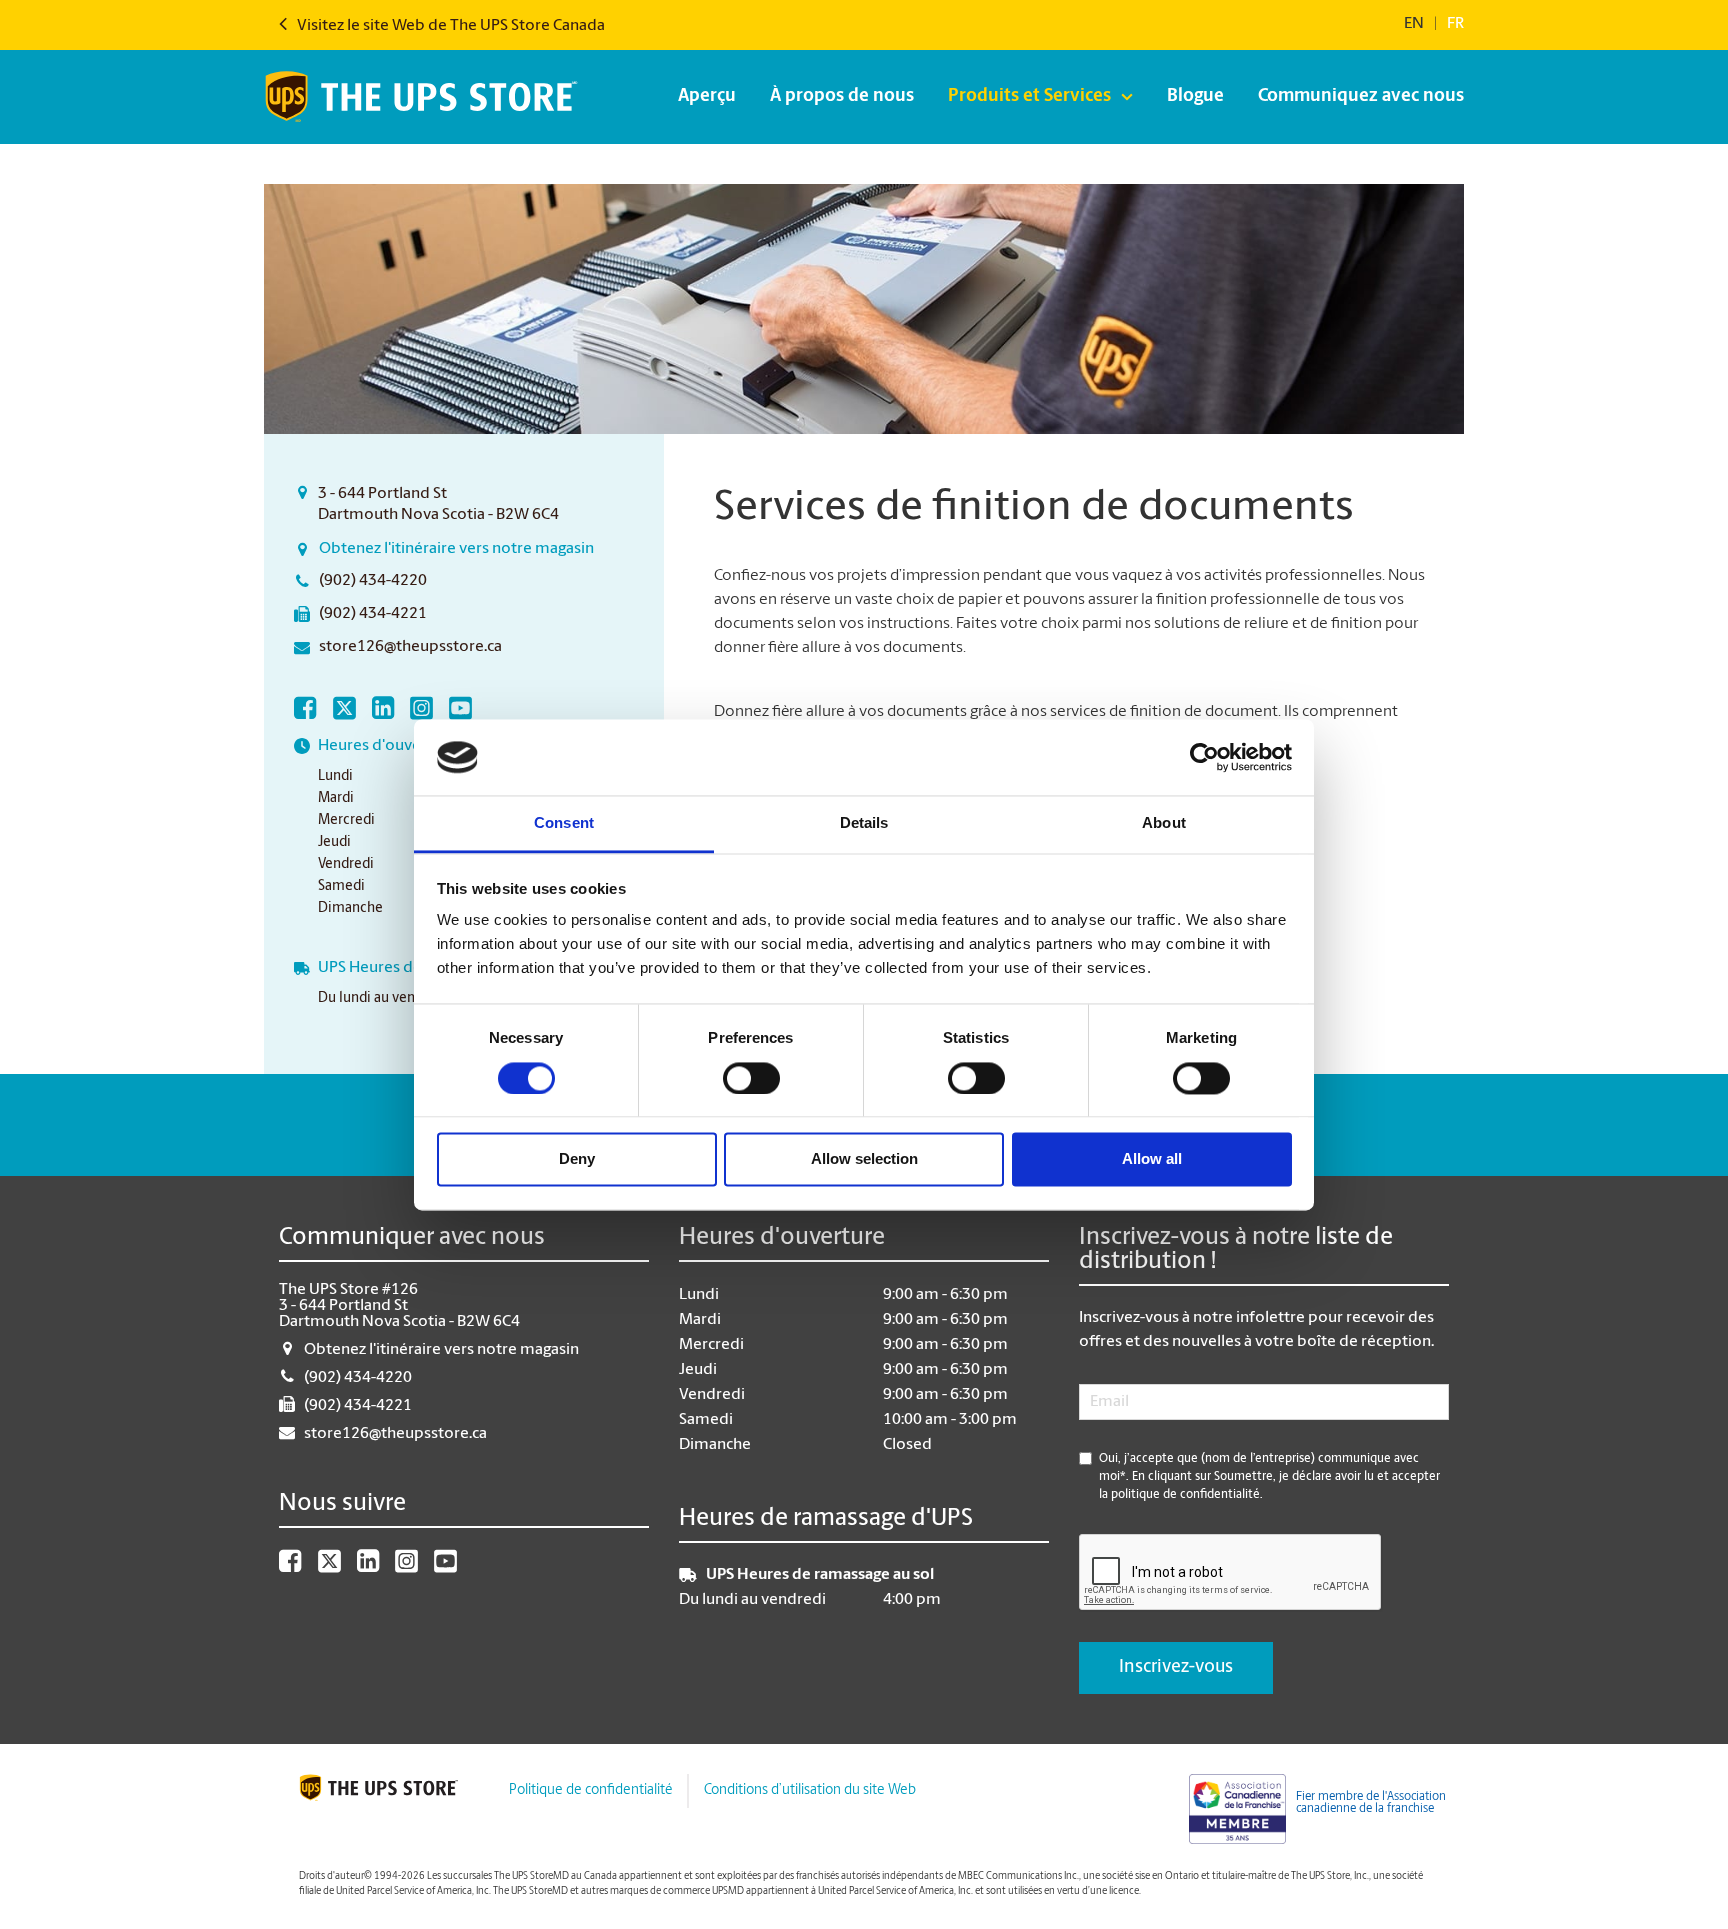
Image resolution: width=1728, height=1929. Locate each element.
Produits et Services (1029, 97)
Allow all (1152, 1159)
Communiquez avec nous (1361, 97)
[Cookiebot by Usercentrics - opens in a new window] (1204, 757)
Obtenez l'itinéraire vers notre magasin (456, 549)
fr (1455, 24)
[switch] (751, 1078)
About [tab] (1164, 823)
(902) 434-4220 (373, 581)
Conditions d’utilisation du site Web (810, 1790)
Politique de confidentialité (590, 1790)
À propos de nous (842, 97)
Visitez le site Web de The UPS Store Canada (449, 26)
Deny (577, 1159)
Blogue (1195, 97)
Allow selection (864, 1159)
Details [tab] (864, 823)
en (1414, 24)
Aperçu (707, 97)
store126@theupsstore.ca (410, 647)
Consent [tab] (564, 823)
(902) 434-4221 (373, 614)
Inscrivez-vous (1176, 1668)
